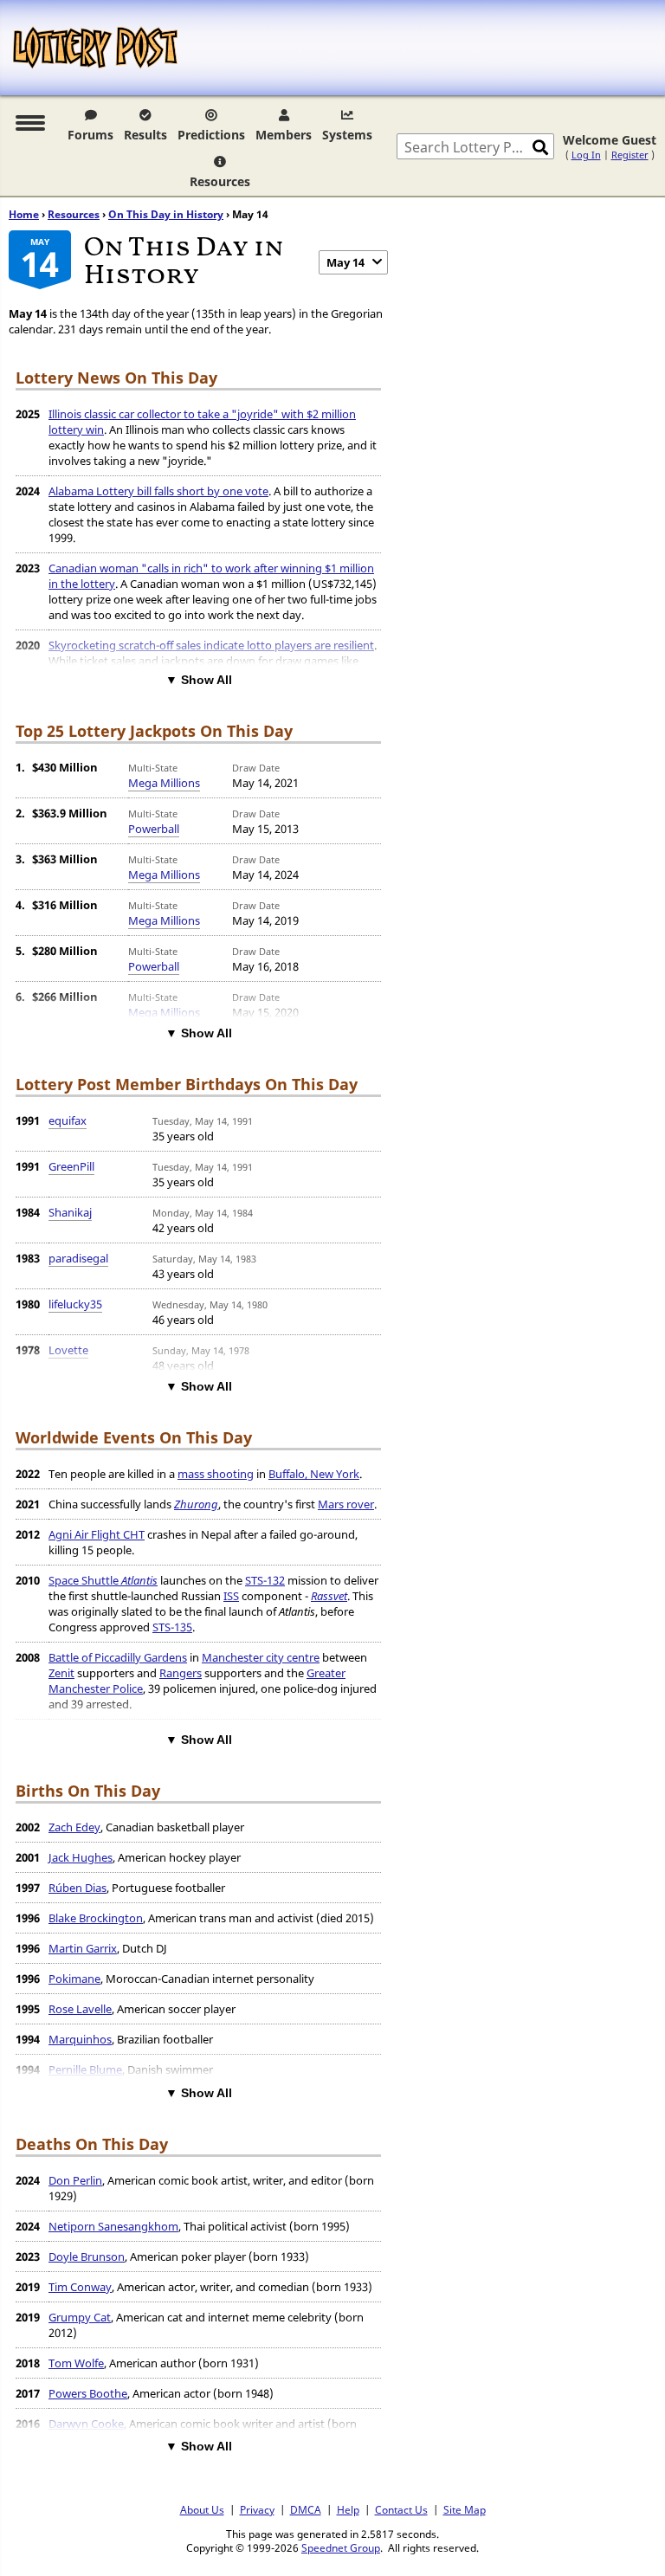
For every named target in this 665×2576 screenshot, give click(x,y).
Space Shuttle (103, 1580)
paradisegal (78, 1258)
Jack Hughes (81, 1857)
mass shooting (216, 1474)
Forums (90, 135)
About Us (202, 2509)
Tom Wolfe (76, 2363)
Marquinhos (80, 2039)
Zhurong (196, 1504)
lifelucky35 (75, 1304)
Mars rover (346, 1504)
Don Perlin (75, 2180)
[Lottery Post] (95, 48)
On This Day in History (166, 214)
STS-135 (172, 1627)
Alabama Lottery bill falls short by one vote (158, 491)
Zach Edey (74, 1827)
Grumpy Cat (80, 2317)
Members (284, 135)
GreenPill (71, 1166)
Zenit (61, 1673)
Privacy (257, 2509)
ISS (231, 1596)
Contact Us (401, 2509)
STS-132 (265, 1580)
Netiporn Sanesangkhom (113, 2226)
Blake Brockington (96, 1918)
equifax (68, 1120)
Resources (220, 181)
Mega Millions (164, 783)
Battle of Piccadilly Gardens (118, 1657)
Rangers (181, 1673)
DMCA (306, 2509)
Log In (586, 155)
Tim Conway (80, 2287)
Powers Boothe (88, 2393)
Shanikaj (70, 1212)
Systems (347, 135)
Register (630, 155)
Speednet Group (341, 2547)
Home (24, 214)
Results (145, 135)
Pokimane (74, 1979)
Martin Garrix (83, 1948)
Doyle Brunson (87, 2256)
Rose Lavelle (80, 2009)
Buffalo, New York (314, 1474)
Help (348, 2509)
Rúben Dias (77, 1888)
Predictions (211, 135)
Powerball (154, 829)
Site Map (465, 2509)
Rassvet (329, 1596)
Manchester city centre (261, 1657)
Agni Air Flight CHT (97, 1534)
